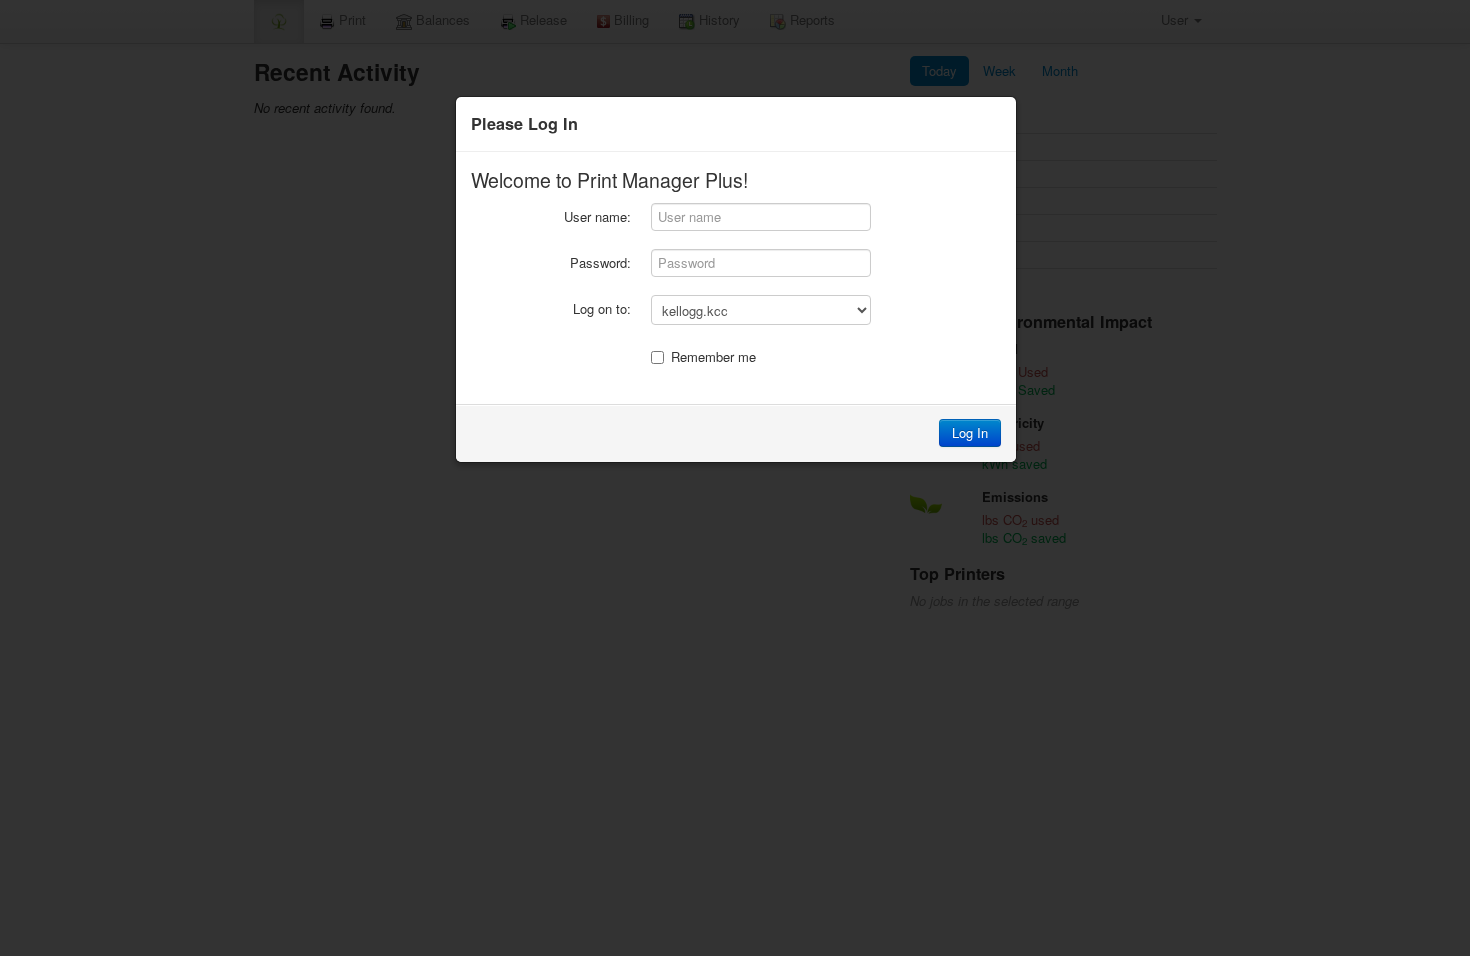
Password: (600, 262)
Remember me (713, 356)
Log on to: (602, 308)
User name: (597, 216)
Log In (970, 432)
